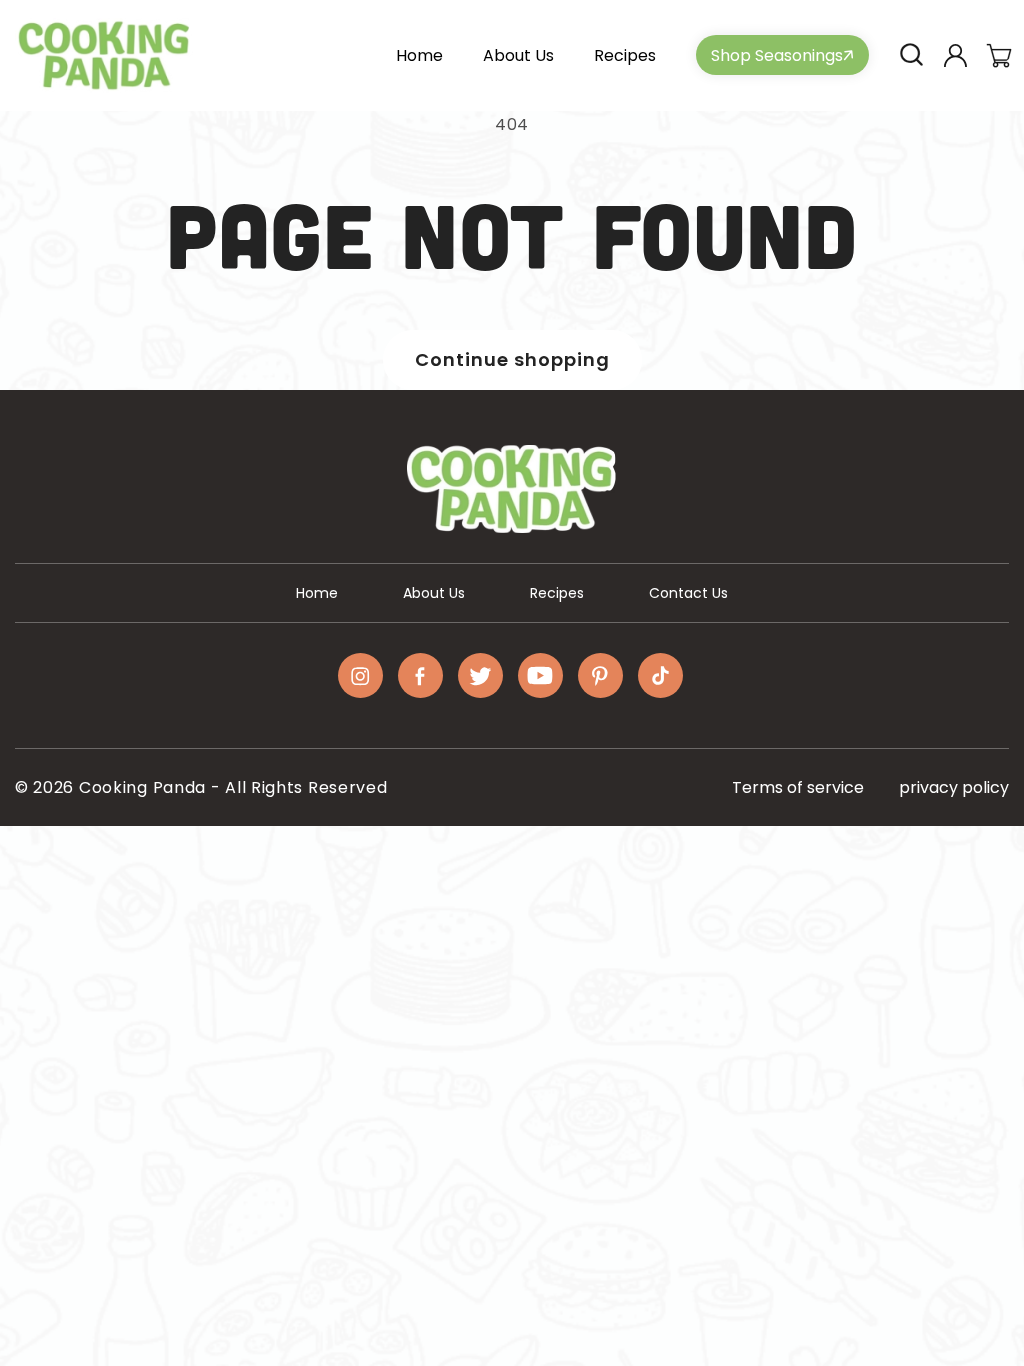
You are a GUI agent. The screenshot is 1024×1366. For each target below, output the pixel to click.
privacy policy (954, 787)
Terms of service (798, 787)
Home (317, 593)
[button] (911, 55)
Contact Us (688, 593)
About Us (434, 593)
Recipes (557, 593)
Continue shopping (512, 359)
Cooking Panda (142, 787)
